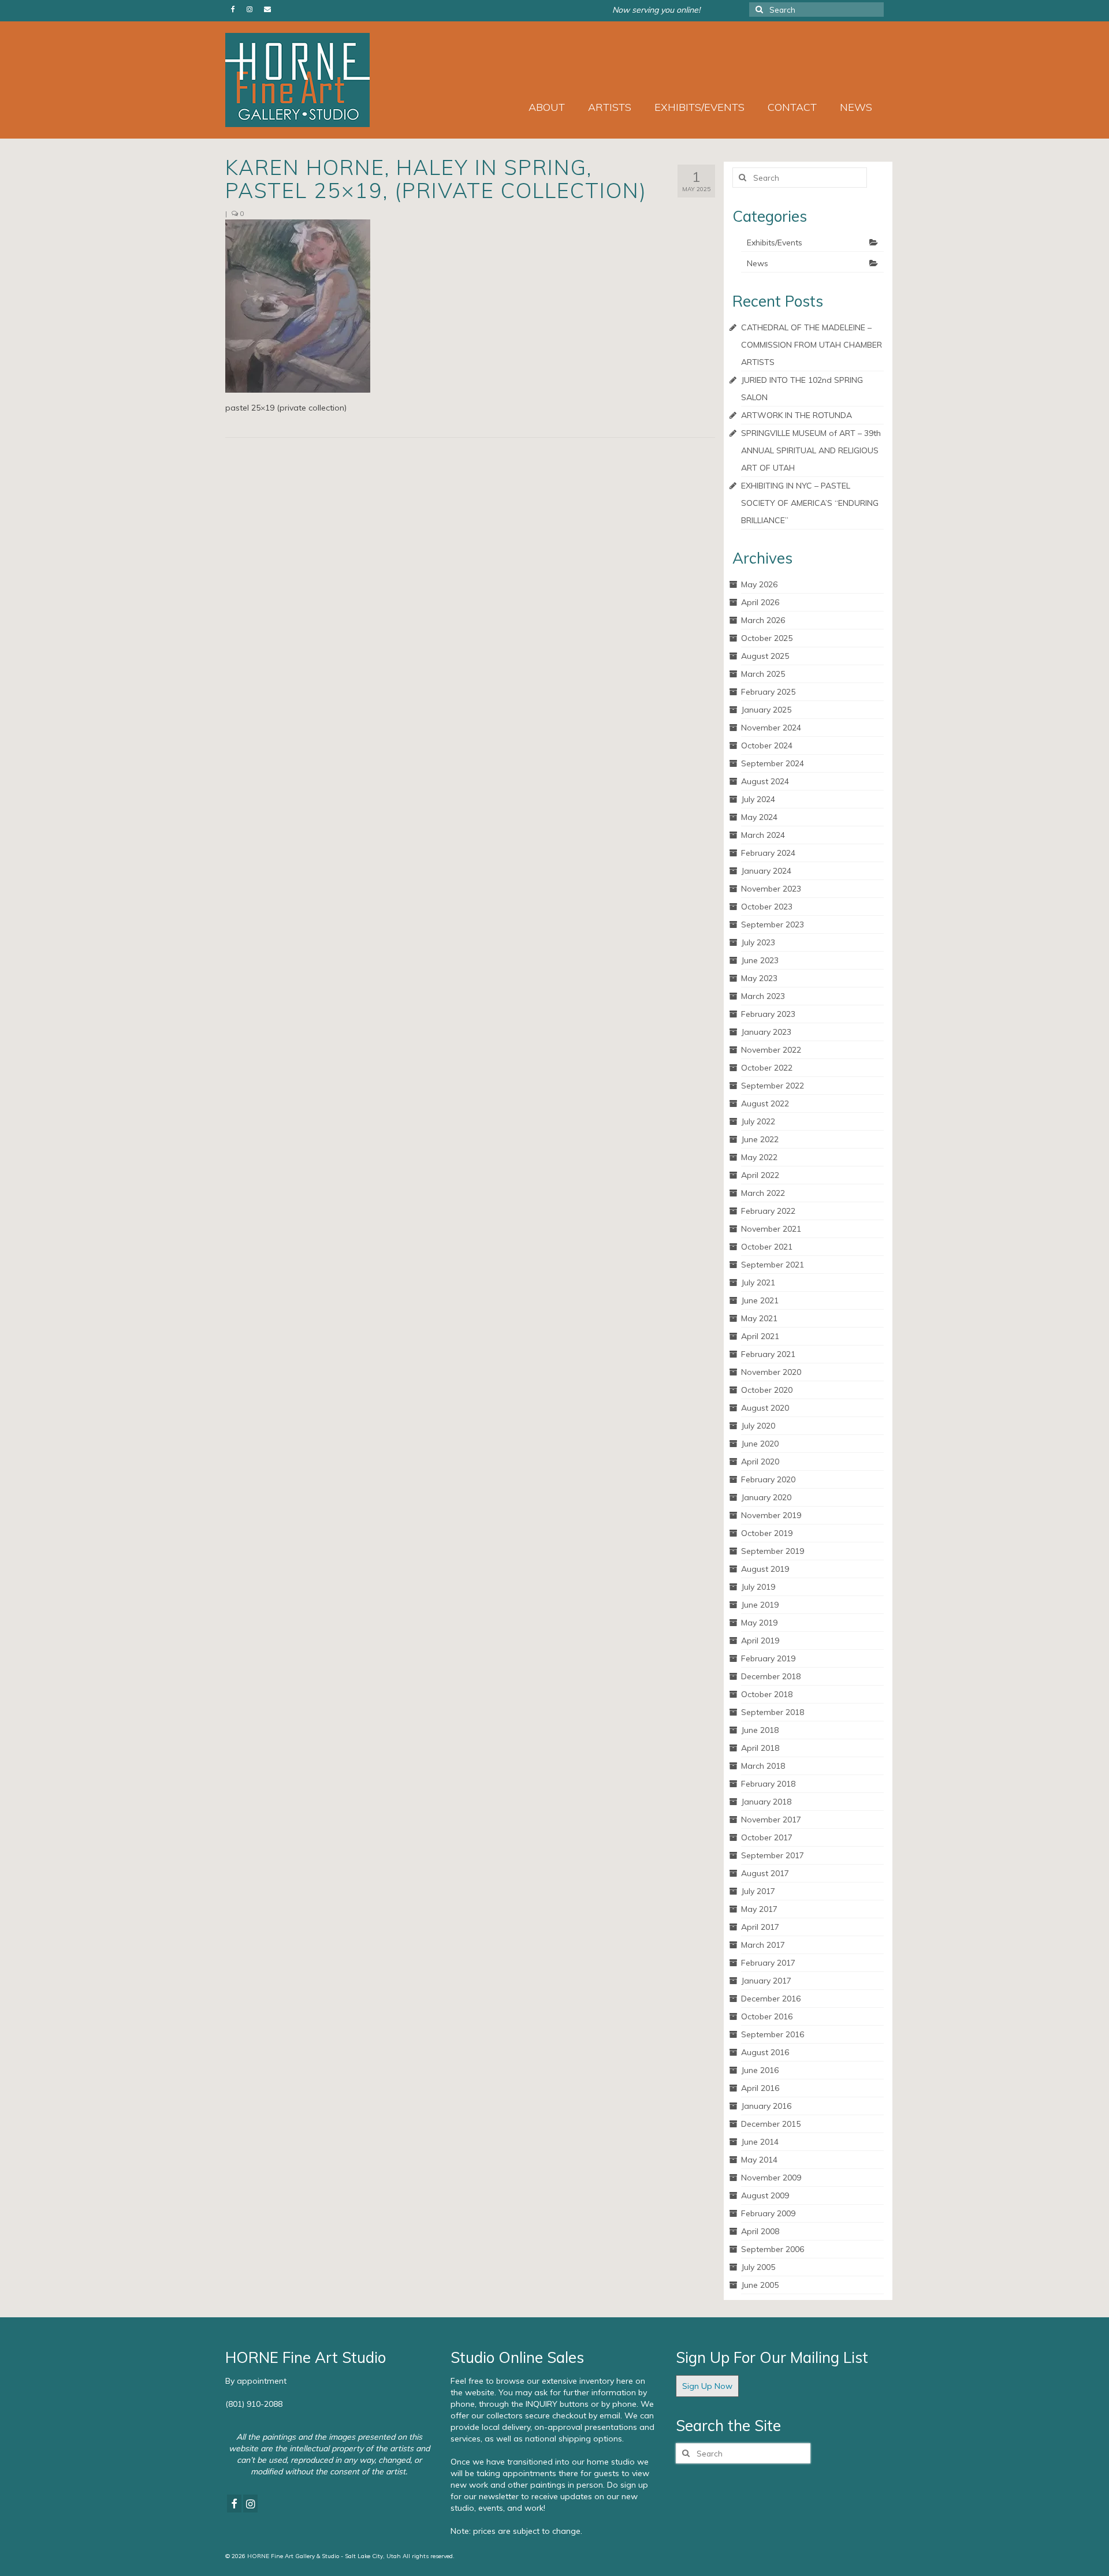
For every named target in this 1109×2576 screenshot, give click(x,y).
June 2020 (760, 1444)
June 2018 (760, 1730)
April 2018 (760, 1748)
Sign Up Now (707, 2386)
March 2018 (763, 1766)
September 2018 (773, 1712)
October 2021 (767, 1247)
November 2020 (771, 1372)
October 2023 (767, 907)
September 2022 (773, 1086)
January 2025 (766, 710)
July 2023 (758, 942)
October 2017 (767, 1837)
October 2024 (767, 745)
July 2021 (758, 1283)
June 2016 (760, 2070)
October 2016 (767, 2016)
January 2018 (766, 1802)
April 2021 (760, 1336)
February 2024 (768, 853)
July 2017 (758, 1891)
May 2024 (759, 817)
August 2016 (765, 2052)
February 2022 (768, 1211)
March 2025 (763, 674)
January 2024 (766, 871)
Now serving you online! (656, 10)
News (758, 263)
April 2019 (760, 1641)
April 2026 (760, 602)
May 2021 (759, 1318)
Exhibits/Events (775, 243)
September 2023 (773, 924)
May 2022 (759, 1157)
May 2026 (759, 584)
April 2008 (760, 2231)
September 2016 (773, 2034)
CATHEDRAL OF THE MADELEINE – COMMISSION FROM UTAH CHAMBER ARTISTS (812, 345)
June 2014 (760, 2142)
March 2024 (763, 835)
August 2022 (765, 1104)
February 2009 (768, 2213)
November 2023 (771, 889)
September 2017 (773, 1855)
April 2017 (760, 1927)
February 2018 (768, 1784)
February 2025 (768, 692)
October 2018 (767, 1694)
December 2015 (771, 2124)
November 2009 (771, 2178)
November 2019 (771, 1515)
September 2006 (773, 2249)
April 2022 (760, 1175)
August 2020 (765, 1408)
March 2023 (763, 996)
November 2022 (771, 1050)
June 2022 (760, 1139)
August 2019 (765, 1569)
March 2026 (763, 620)
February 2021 (768, 1354)
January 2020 (766, 1497)
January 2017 (766, 1981)
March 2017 (763, 1945)
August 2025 (765, 656)
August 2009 (765, 2195)
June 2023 (760, 960)
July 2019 (758, 1587)
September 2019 (773, 1551)
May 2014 (759, 2160)
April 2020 (760, 1462)
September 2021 (773, 1265)
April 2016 (760, 2088)
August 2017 (765, 1873)
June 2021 (760, 1300)
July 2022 (758, 1121)
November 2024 (771, 728)
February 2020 (768, 1479)
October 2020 (767, 1390)
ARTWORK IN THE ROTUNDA (797, 415)
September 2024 (773, 763)
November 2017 (771, 1820)
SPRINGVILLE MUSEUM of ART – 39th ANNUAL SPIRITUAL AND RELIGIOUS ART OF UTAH (811, 450)
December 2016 (771, 1999)
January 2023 (766, 1032)
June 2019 (760, 1605)
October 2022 (767, 1068)
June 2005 (760, 2285)
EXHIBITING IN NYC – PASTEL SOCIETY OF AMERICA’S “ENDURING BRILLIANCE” (810, 503)
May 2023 (759, 978)
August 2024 (765, 781)
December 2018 (771, 1676)
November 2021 (771, 1229)
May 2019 (759, 1623)
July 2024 (758, 799)
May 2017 (759, 1909)
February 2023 (768, 1014)
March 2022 (763, 1193)
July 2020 (758, 1426)
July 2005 (758, 2267)
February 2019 (768, 1658)
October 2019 (767, 1533)
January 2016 (766, 2106)
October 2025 (767, 638)
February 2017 (768, 1963)
